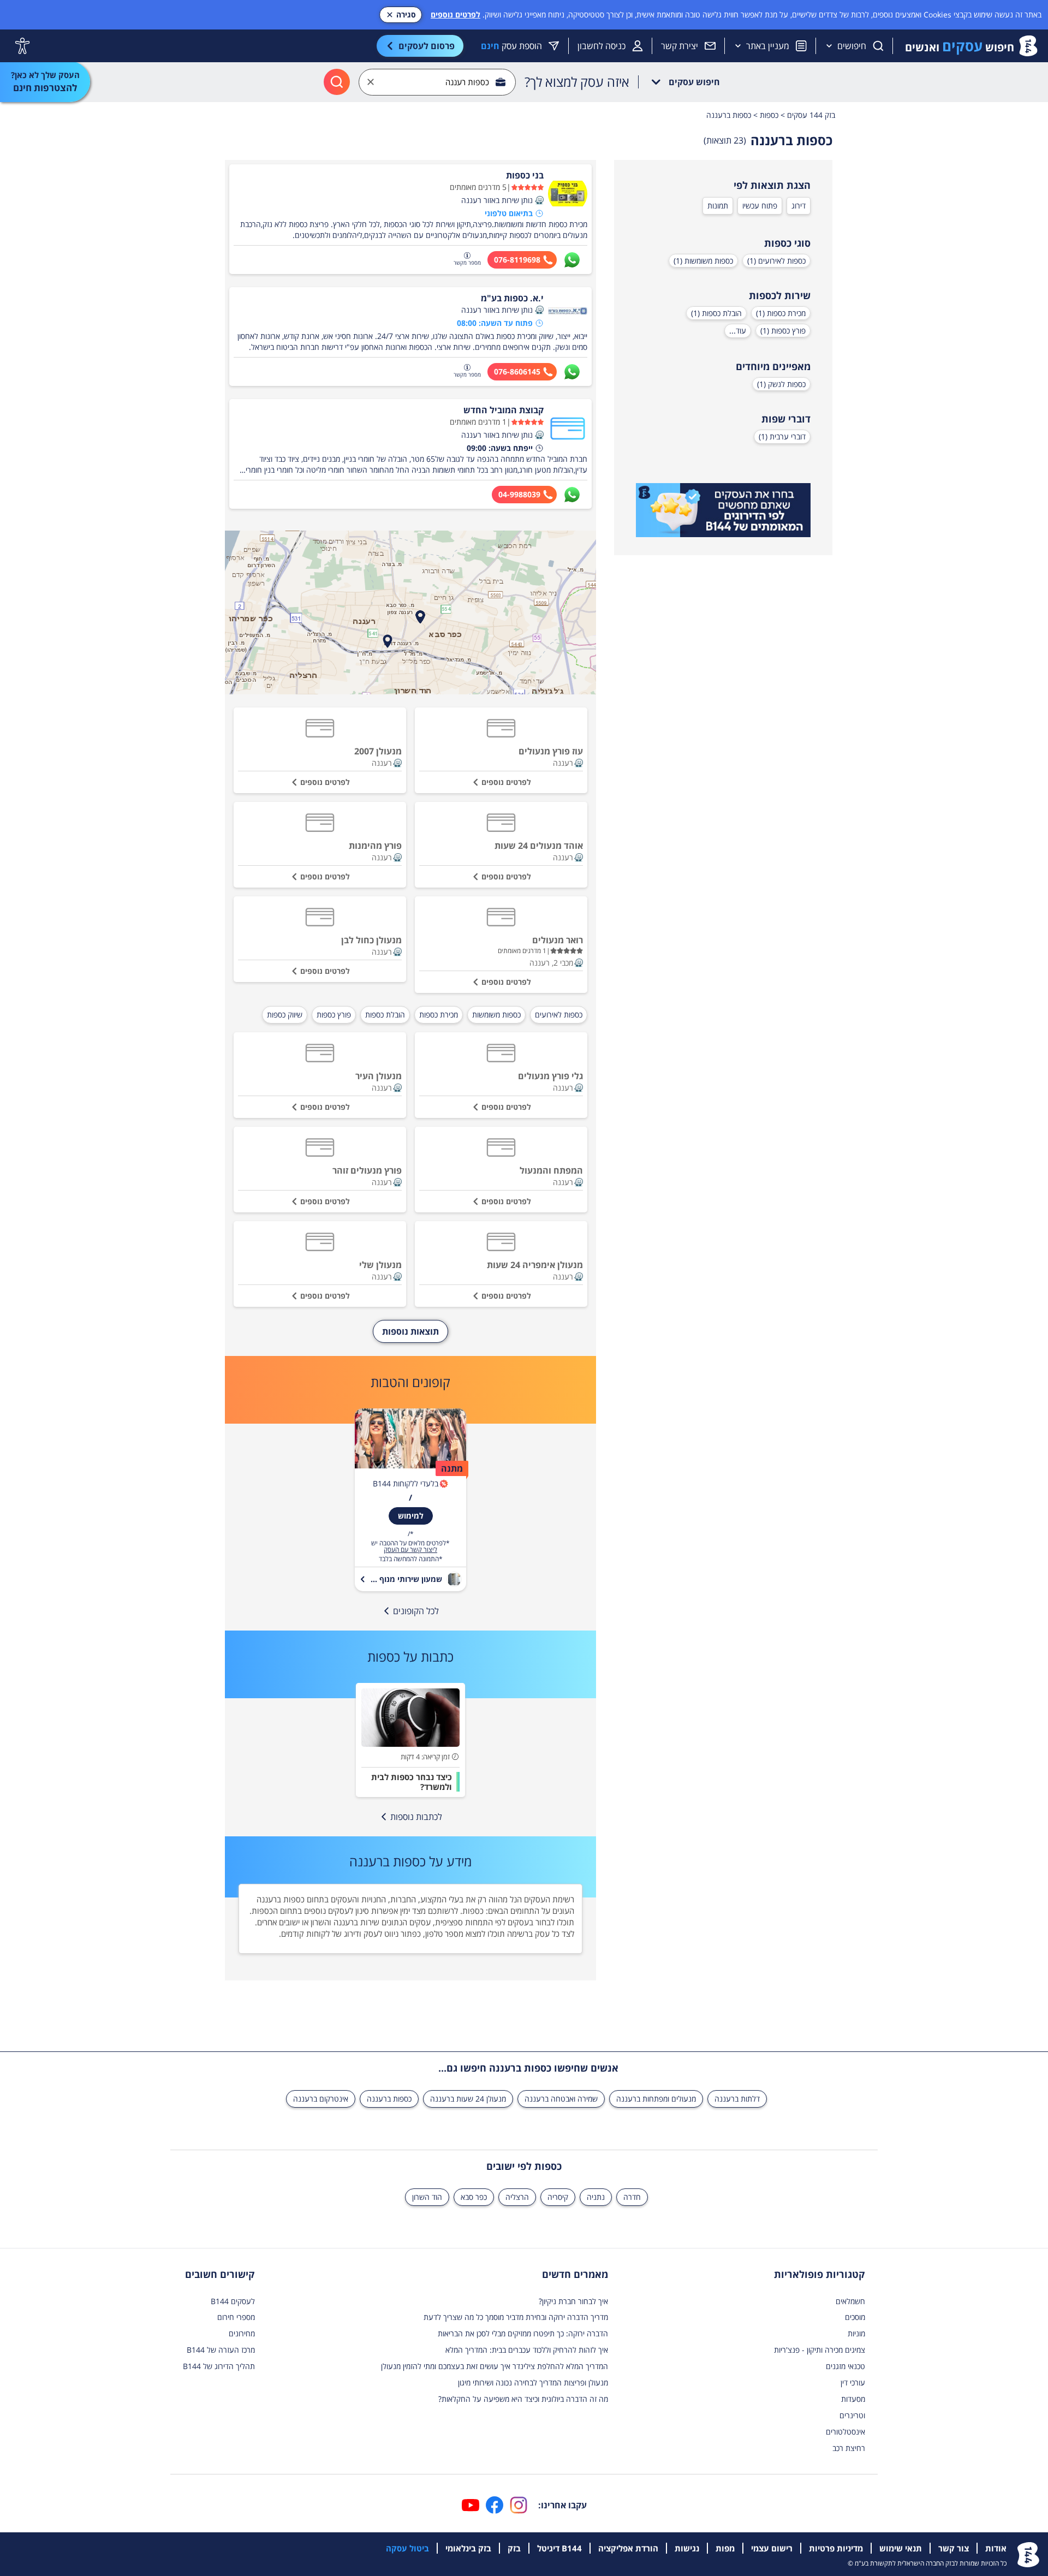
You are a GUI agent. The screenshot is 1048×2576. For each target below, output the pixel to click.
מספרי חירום (236, 2317)
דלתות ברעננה (737, 2099)
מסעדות (853, 2399)
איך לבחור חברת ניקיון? (573, 2301)
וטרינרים (852, 2415)
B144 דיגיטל (559, 2548)
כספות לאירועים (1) (776, 261)
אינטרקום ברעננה (321, 2099)
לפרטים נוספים (455, 14)
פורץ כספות (334, 1015)
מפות (725, 2548)
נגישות (687, 2548)
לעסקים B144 (233, 2301)
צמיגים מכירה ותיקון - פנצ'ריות (820, 2350)
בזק (514, 2548)
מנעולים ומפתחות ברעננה (656, 2099)
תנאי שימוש (901, 2548)
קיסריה (558, 2197)
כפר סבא (474, 2197)
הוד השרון (427, 2197)
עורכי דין (853, 2382)
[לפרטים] (723, 510)
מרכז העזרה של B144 (221, 2350)
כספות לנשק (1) (781, 384)
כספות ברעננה (389, 2099)
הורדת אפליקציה (628, 2548)
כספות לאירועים (559, 1015)
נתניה (596, 2197)
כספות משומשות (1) (703, 261)
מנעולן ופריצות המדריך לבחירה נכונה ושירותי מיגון (533, 2382)
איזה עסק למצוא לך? (577, 82)
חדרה (632, 2197)
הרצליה (517, 2197)
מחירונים (242, 2333)
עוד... (738, 331)
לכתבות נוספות (416, 1817)
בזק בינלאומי (468, 2548)
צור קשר (954, 2548)
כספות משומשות (496, 1015)
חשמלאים (850, 2301)
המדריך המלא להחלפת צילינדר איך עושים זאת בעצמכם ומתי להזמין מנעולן (495, 2366)
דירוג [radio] (799, 206)
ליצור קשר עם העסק (410, 1550)
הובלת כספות (385, 1015)
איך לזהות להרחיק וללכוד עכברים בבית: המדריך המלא (527, 2350)
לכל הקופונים (416, 1611)
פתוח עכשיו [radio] (760, 206)
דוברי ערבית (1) (782, 436)
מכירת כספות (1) (781, 313)
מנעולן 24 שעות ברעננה (468, 2099)
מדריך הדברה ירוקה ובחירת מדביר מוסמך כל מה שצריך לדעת (516, 2317)
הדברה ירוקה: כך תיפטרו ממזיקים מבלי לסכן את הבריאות (523, 2333)
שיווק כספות (285, 1015)
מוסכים (855, 2317)
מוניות (856, 2333)
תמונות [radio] (718, 206)
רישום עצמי (772, 2548)
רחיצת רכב (849, 2448)
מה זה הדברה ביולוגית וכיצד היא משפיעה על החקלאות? (523, 2399)
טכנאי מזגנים (845, 2366)
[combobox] (437, 82)
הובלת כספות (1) (716, 313)
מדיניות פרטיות (836, 2548)
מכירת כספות (439, 1015)
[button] (539, 200)
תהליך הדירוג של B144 (219, 2366)
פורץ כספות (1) (783, 331)
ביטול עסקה (407, 2548)
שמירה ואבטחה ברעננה (561, 2099)
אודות (996, 2548)
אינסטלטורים (845, 2432)
